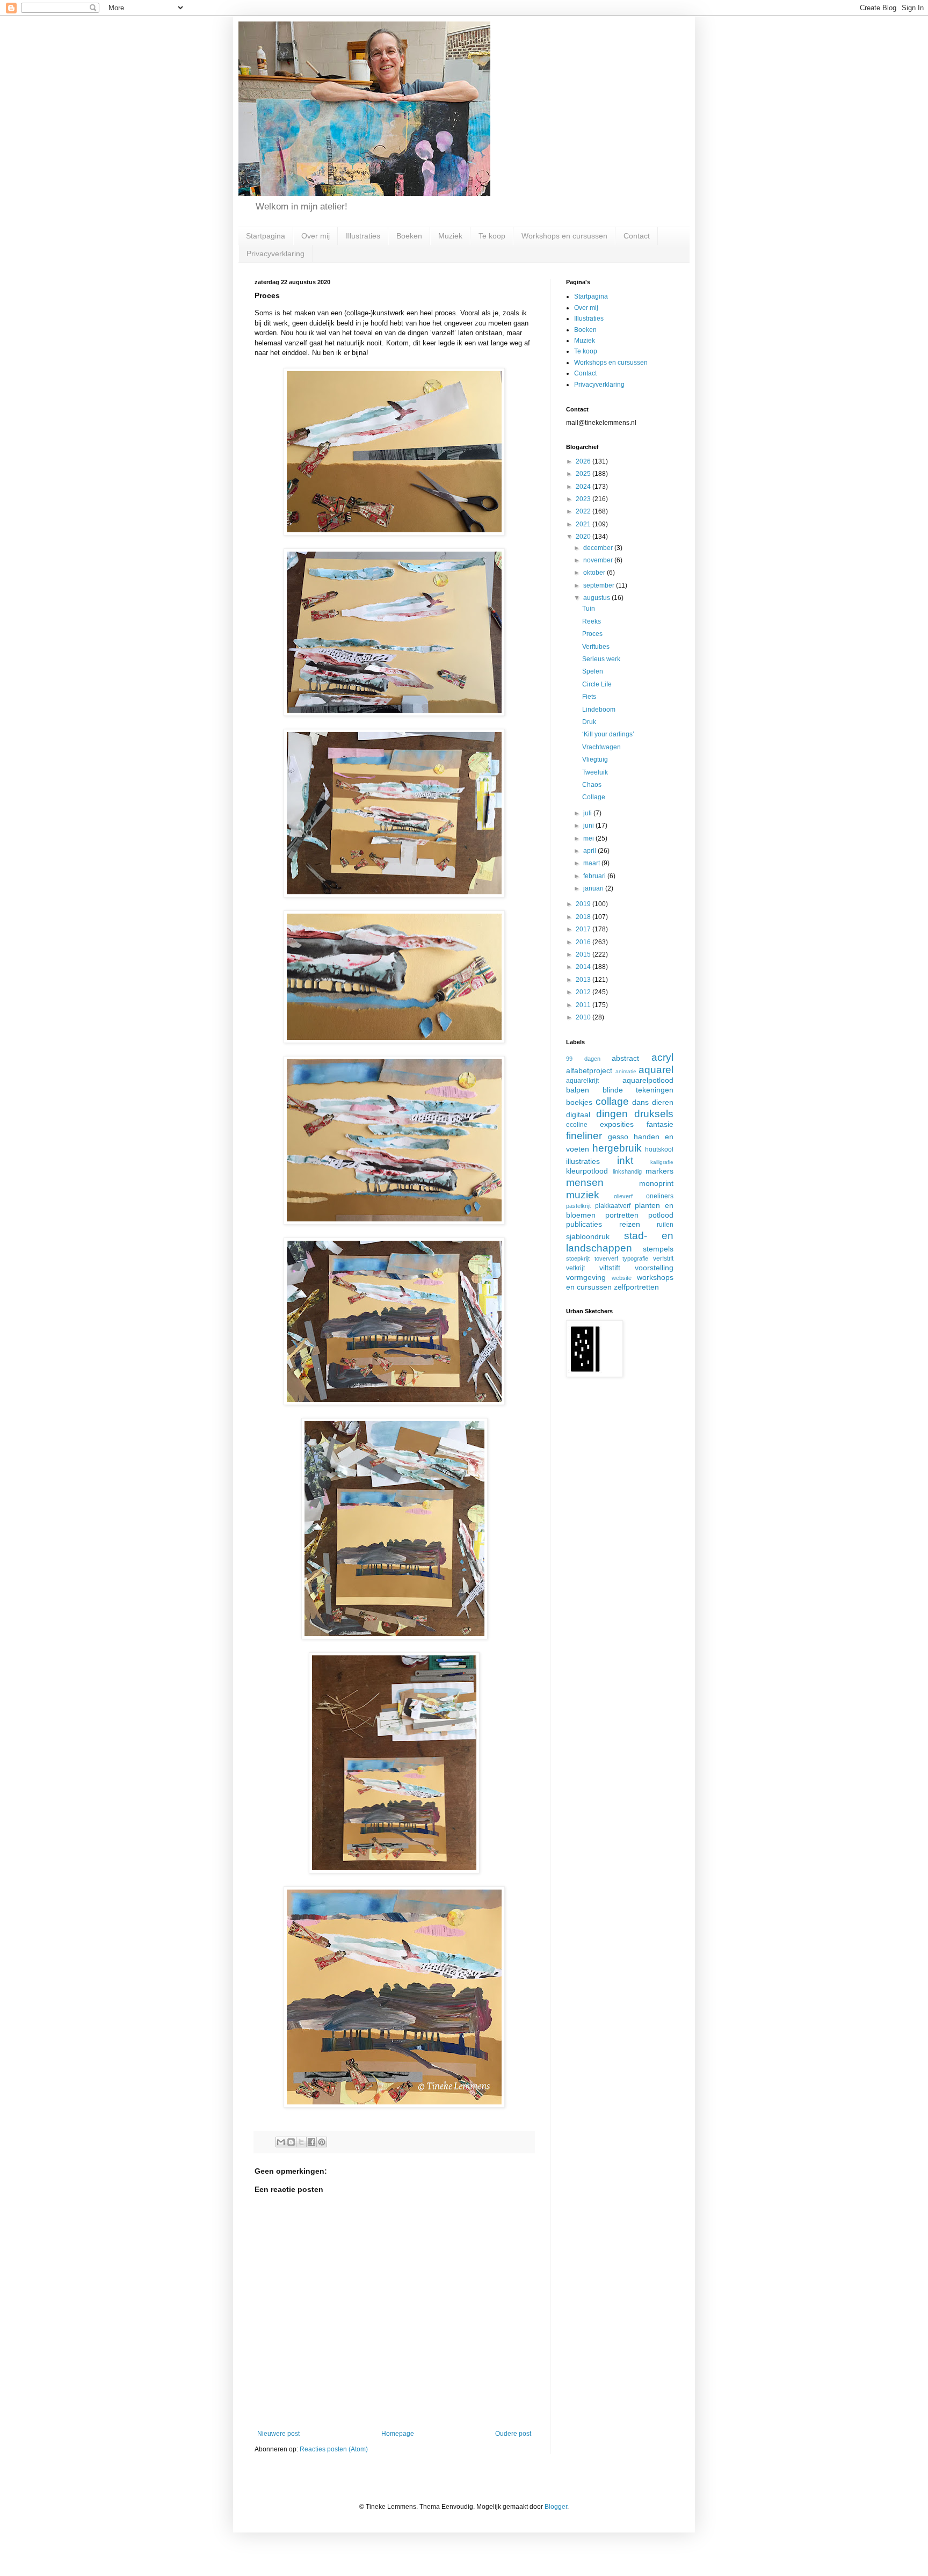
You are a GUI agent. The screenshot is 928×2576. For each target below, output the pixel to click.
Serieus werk (601, 659)
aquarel (656, 1070)
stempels (658, 1249)
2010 (584, 1017)
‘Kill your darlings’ (608, 734)
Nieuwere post (278, 2434)
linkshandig (627, 1171)
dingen (612, 1114)
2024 (584, 487)
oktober (595, 573)
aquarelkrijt (582, 1081)
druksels (654, 1114)
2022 (584, 511)
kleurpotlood (587, 1171)
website (622, 1278)
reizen (630, 1224)
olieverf (623, 1196)
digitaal (578, 1115)
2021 (584, 524)
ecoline (577, 1125)
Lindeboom (599, 710)
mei (589, 838)
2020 (584, 537)
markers (659, 1171)
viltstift (610, 1268)
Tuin (589, 609)
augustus (597, 598)
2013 (584, 980)
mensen (585, 1182)
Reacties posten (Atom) (334, 2449)
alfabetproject (589, 1070)
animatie (626, 1071)
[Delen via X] (301, 2142)
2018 (584, 917)
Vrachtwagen (601, 747)
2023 (584, 499)
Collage (594, 797)
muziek (583, 1195)
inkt (625, 1160)
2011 (584, 1005)
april (590, 851)
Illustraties (363, 236)
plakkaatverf (613, 1206)
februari (595, 876)
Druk (589, 722)
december (599, 548)
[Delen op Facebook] (311, 2142)
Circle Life (597, 684)
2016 (584, 942)
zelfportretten (636, 1287)
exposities (617, 1124)
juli (588, 813)
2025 (584, 474)
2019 (584, 904)
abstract (625, 1058)
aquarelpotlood (648, 1080)
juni (589, 826)
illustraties (583, 1161)
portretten (622, 1215)
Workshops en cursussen (564, 236)
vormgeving (586, 1277)
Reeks (592, 621)
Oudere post (513, 2434)
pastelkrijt (578, 1206)
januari (594, 888)
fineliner (584, 1136)
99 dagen (583, 1059)
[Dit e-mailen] (281, 2142)
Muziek (450, 236)
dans (640, 1102)
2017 (584, 929)
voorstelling (654, 1268)
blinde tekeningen (638, 1090)
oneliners (660, 1196)
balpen (578, 1090)
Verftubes (596, 647)
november (599, 560)
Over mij (316, 236)
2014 (584, 967)
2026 (584, 461)
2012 (584, 992)
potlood (661, 1215)
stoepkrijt (578, 1258)
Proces (592, 634)
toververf (606, 1258)
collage (612, 1101)
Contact (637, 236)
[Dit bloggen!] (291, 2142)
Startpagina (266, 236)
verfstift (663, 1258)
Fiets (589, 697)
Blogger (556, 2507)
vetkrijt (575, 1268)
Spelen (593, 671)
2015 (584, 954)
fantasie (660, 1124)
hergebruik (617, 1148)
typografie (635, 1258)
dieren (663, 1102)
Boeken (409, 236)
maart (592, 863)
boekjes (579, 1102)
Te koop (492, 236)
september (600, 585)
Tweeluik (595, 772)
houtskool (659, 1149)
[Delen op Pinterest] (322, 2142)
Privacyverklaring (275, 254)
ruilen (665, 1225)
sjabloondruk (588, 1236)
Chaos (592, 785)
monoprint (656, 1183)
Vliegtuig (595, 759)
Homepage (398, 2434)
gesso (618, 1137)
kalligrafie (662, 1162)
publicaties (584, 1224)
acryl (662, 1057)
